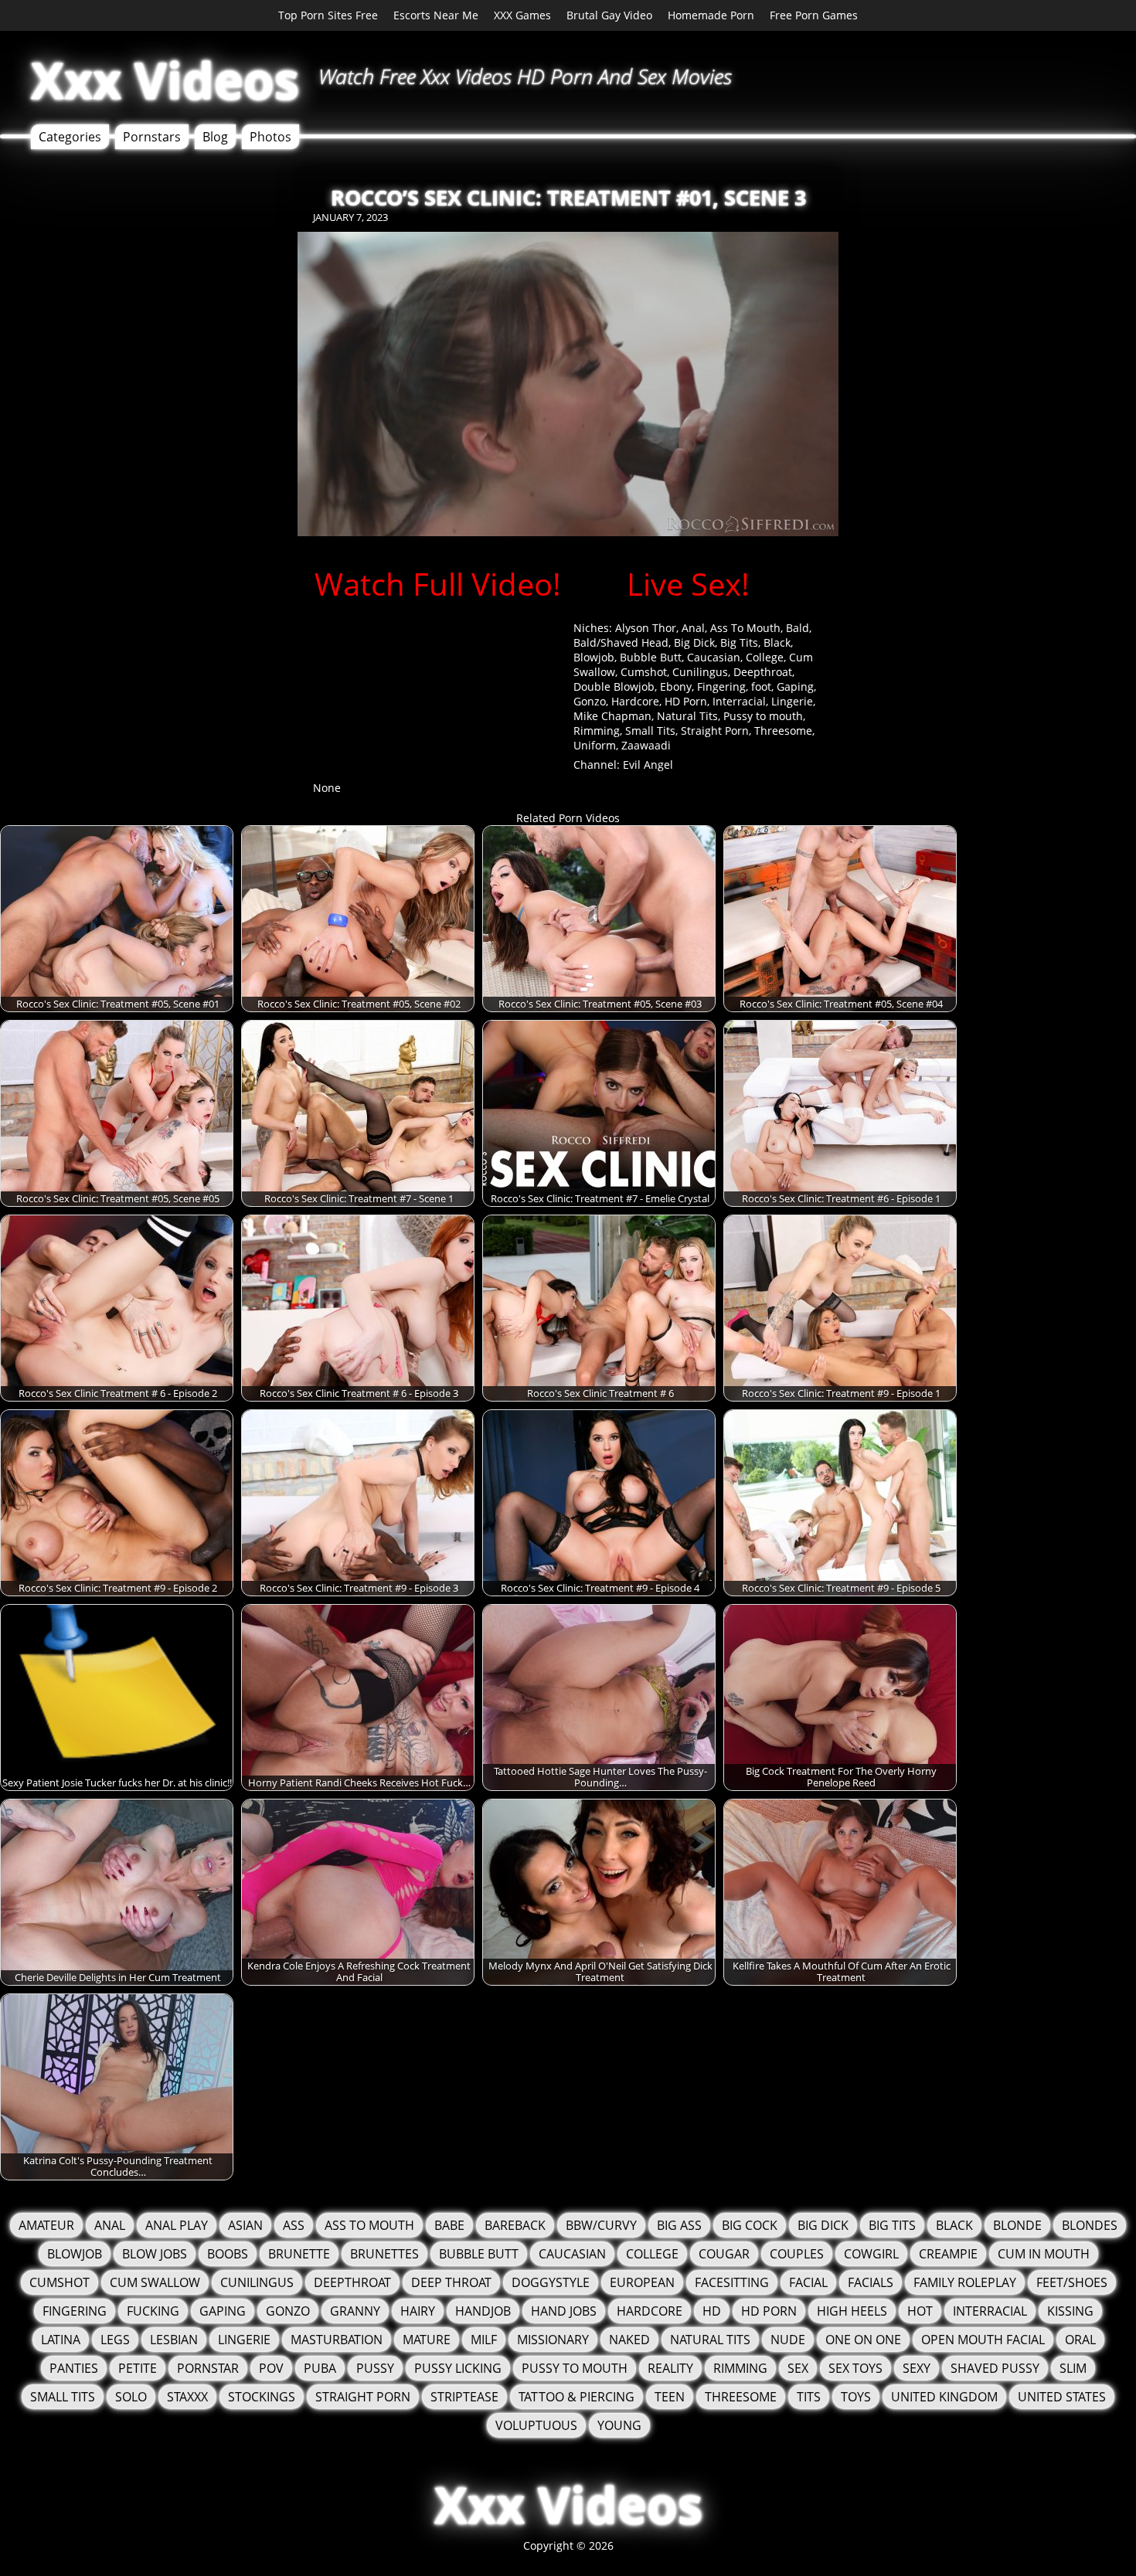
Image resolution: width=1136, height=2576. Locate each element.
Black (777, 642)
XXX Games (522, 15)
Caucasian (714, 657)
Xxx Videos (165, 80)
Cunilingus (700, 672)
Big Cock (750, 2225)
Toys (856, 2397)
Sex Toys (855, 2368)
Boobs (228, 2254)
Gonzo (590, 701)
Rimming (597, 731)
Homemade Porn (711, 15)
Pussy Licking (458, 2368)
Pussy (375, 2368)
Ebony (676, 686)
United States (1062, 2397)
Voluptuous (536, 2425)
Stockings (262, 2397)
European (642, 2282)
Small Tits (650, 731)
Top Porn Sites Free (328, 15)
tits (809, 2397)
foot (761, 686)
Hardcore (635, 701)
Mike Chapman (612, 716)
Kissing (1070, 2311)
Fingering (721, 686)
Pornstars (152, 137)
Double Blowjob (614, 686)
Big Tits (739, 642)
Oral (1080, 2340)
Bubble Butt (651, 657)
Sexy (917, 2368)
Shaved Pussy (995, 2368)
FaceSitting (732, 2282)
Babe (449, 2225)
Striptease (464, 2397)
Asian (245, 2225)
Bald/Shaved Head (621, 642)
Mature (427, 2340)
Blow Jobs (155, 2254)
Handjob (483, 2311)
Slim (1073, 2368)
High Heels (852, 2311)
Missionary (553, 2340)
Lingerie (792, 701)
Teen (670, 2397)
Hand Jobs (564, 2311)
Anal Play (177, 2225)
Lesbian (174, 2340)
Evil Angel (648, 765)
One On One (863, 2340)
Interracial (739, 701)
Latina (61, 2340)
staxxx (187, 2397)
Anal (693, 628)
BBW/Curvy (601, 2225)
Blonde (1017, 2225)
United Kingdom (944, 2397)
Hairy (418, 2311)
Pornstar (208, 2368)
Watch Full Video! (438, 584)
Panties (74, 2368)
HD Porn (686, 701)
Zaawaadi (646, 745)
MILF (484, 2340)
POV (271, 2368)
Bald (798, 628)
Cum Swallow (155, 2282)
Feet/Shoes (1072, 2282)
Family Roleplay (965, 2282)
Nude (788, 2340)
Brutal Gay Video (609, 15)
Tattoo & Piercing (577, 2397)
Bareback (515, 2225)
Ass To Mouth (745, 628)
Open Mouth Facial (983, 2340)
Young (619, 2425)
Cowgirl (871, 2254)
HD (712, 2311)
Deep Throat (451, 2282)
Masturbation (337, 2340)
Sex (798, 2368)
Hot (920, 2311)
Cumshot (644, 672)
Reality (670, 2368)
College (765, 657)
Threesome (783, 731)
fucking (153, 2311)
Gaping (795, 686)
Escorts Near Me (436, 15)
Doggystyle (551, 2282)
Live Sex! (688, 584)
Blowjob (594, 657)
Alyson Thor (646, 628)
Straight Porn (715, 731)
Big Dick (694, 642)
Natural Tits (687, 716)
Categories (70, 137)
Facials (871, 2282)
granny (355, 2311)
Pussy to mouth (763, 716)
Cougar (724, 2254)
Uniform (595, 745)
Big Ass (679, 2225)
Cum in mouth (1044, 2254)
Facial (808, 2282)
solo (131, 2397)
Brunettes (384, 2254)
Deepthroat (763, 672)
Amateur (46, 2225)
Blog (215, 137)
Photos (270, 137)
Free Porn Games (814, 15)
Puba (320, 2368)
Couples (797, 2254)
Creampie (948, 2254)
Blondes (1090, 2225)
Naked (629, 2340)
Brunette (299, 2254)
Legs (115, 2340)
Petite (138, 2368)
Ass (294, 2225)
